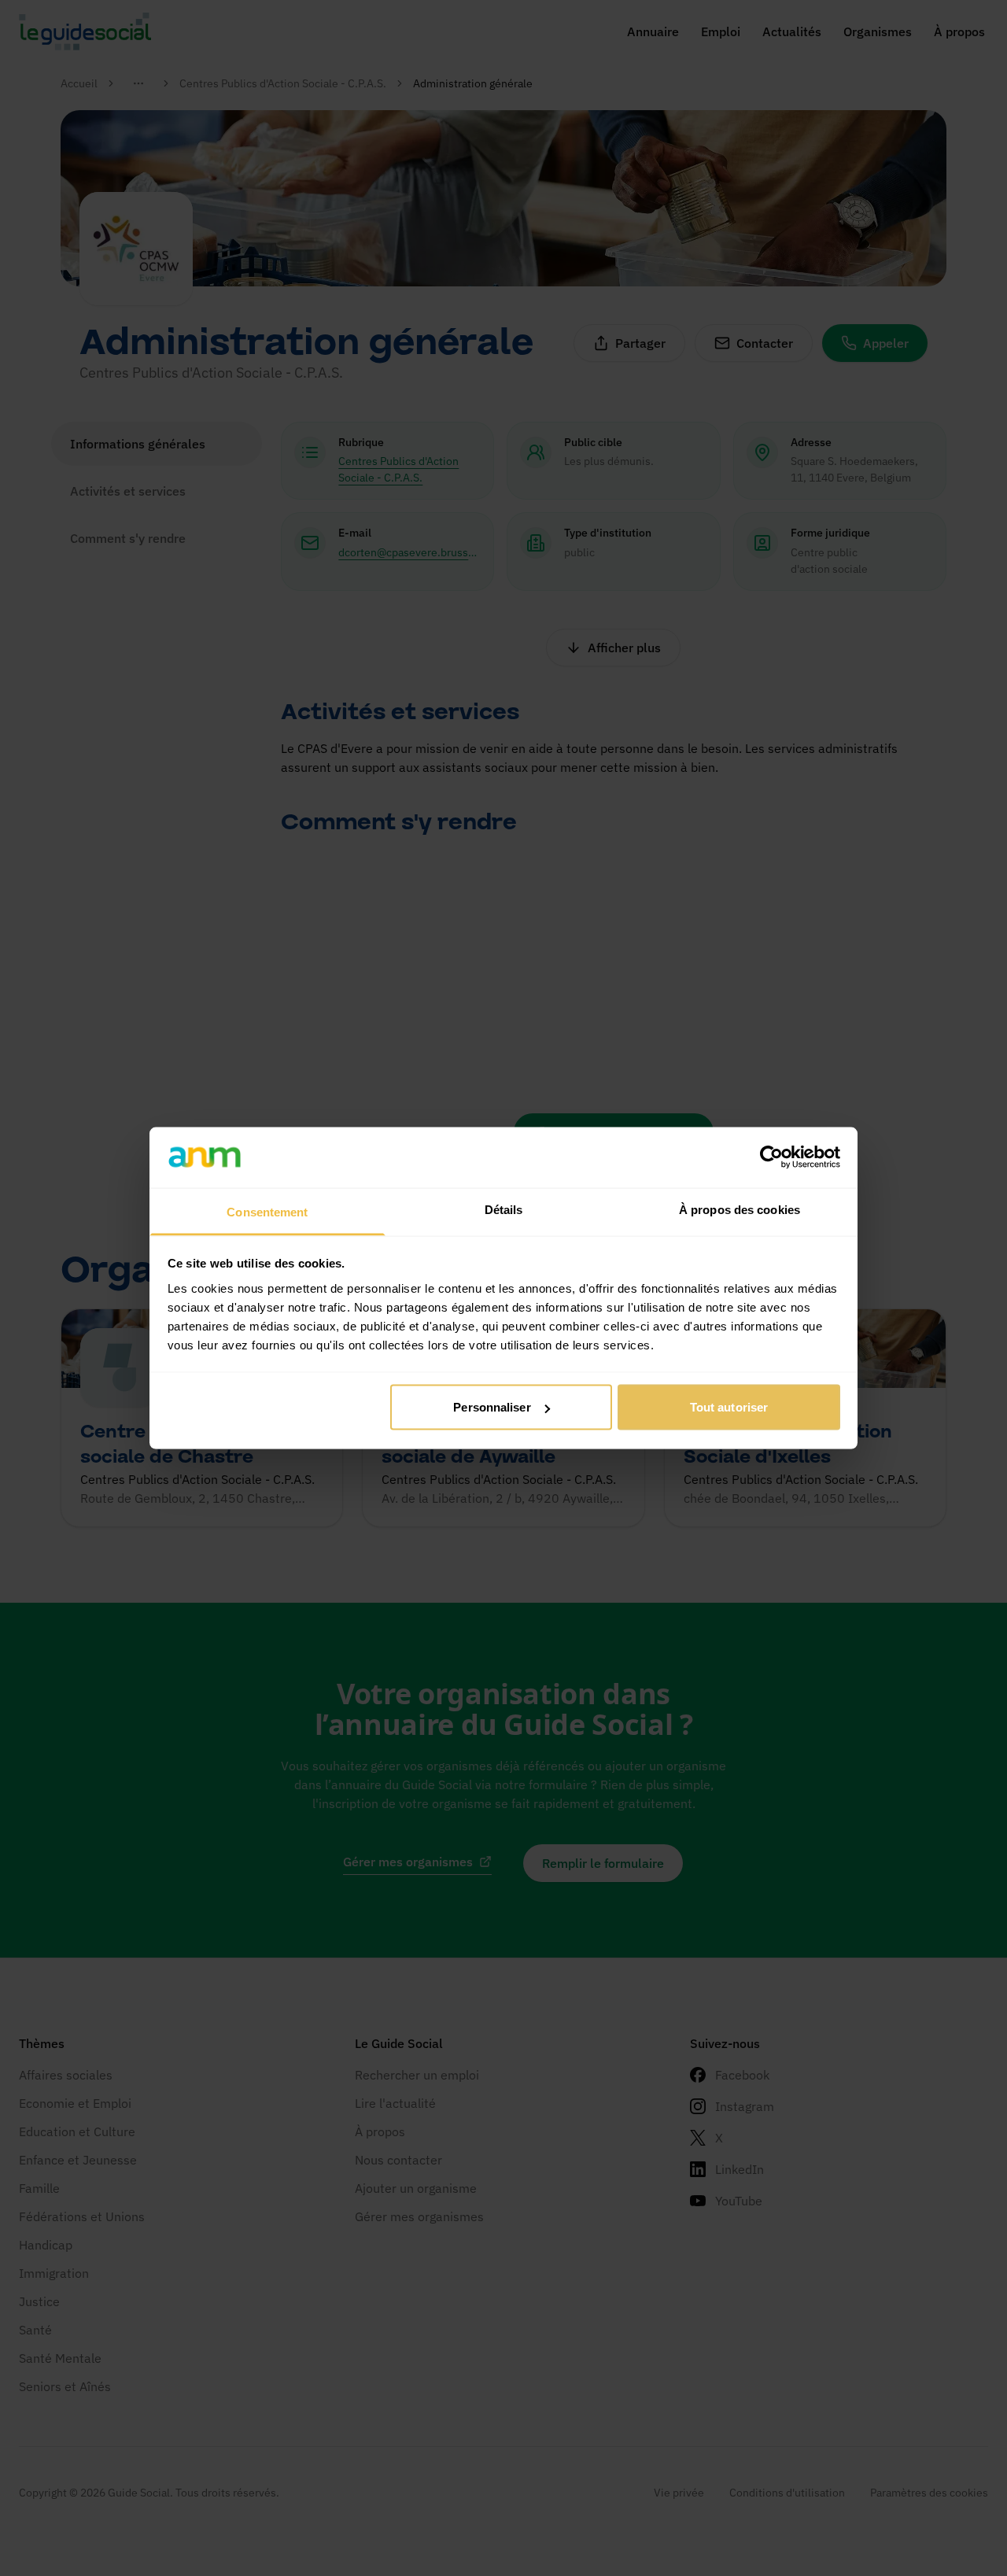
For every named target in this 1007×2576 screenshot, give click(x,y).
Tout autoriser (729, 1407)
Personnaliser (492, 1407)
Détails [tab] (504, 1209)
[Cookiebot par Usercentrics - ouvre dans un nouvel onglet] (771, 1157)
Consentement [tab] (267, 1211)
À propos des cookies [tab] (740, 1209)
